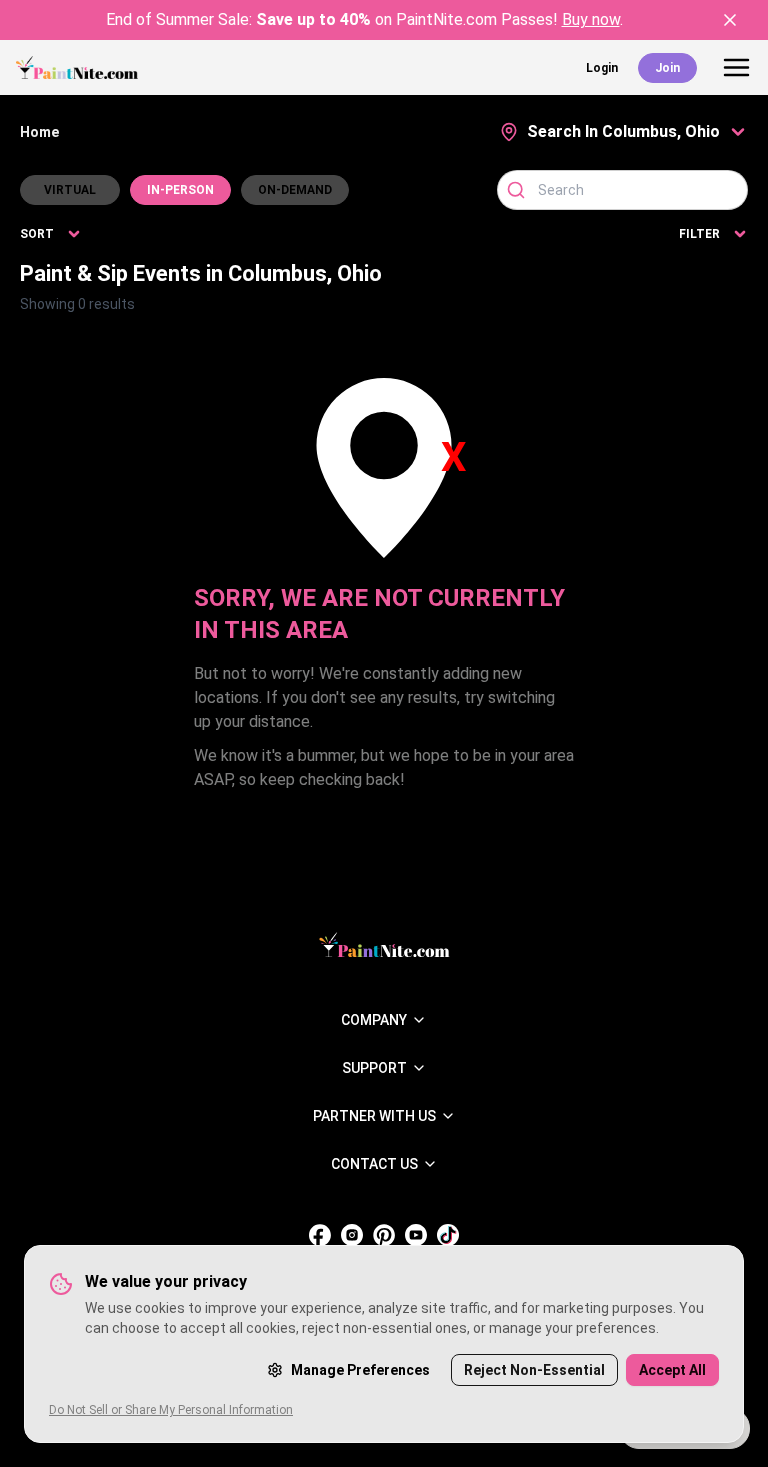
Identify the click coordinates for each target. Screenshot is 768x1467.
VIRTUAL (70, 190)
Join (667, 68)
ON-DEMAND (295, 190)
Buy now (591, 19)
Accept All (672, 1370)
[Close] (730, 20)
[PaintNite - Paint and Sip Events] (77, 67)
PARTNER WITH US (374, 1116)
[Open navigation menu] (736, 67)
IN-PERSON (180, 190)
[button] (623, 132)
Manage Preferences (360, 1370)
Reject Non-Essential (534, 1370)
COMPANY (374, 1020)
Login (602, 68)
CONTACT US (374, 1164)
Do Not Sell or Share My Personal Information (171, 1410)
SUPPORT (374, 1068)
